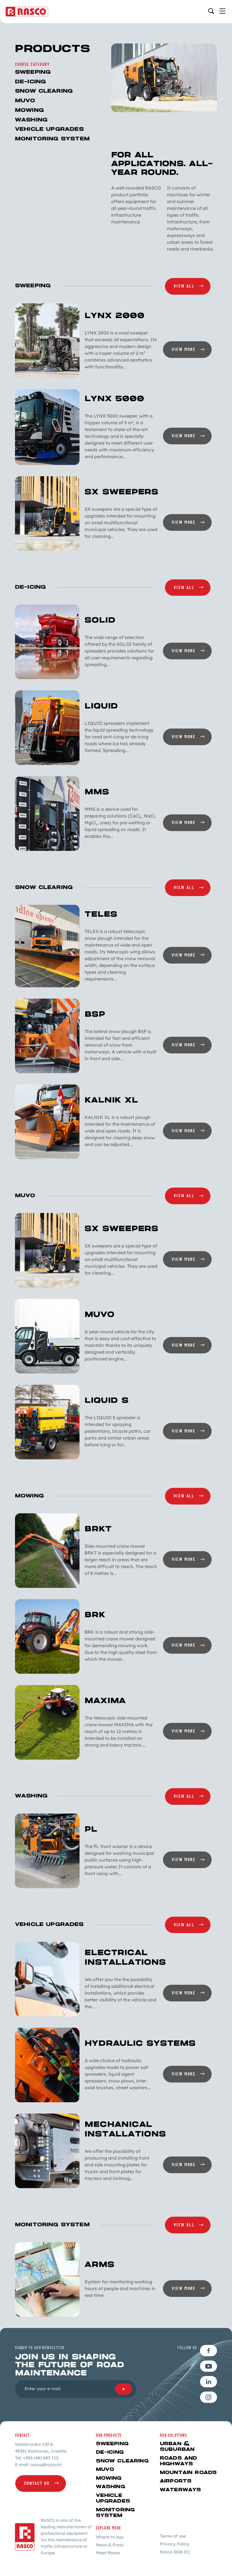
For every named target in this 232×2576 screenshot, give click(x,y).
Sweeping (33, 72)
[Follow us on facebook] (209, 2351)
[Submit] (124, 2389)
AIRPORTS (176, 2481)
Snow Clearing (44, 91)
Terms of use (173, 2536)
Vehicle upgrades (49, 129)
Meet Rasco (108, 2553)
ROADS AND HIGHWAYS (178, 2461)
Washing (31, 120)
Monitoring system (52, 139)
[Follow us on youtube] (209, 2366)
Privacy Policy (175, 2544)
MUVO (25, 101)
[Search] (211, 11)
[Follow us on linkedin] (209, 2382)
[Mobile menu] (222, 11)
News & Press (110, 2545)
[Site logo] (27, 12)
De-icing (30, 82)
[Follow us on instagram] (209, 2397)
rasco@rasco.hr (46, 2465)
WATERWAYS (180, 2490)
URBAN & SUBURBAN (177, 2447)
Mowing (29, 110)
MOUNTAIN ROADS (188, 2473)
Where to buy (110, 2537)
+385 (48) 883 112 (41, 2458)
